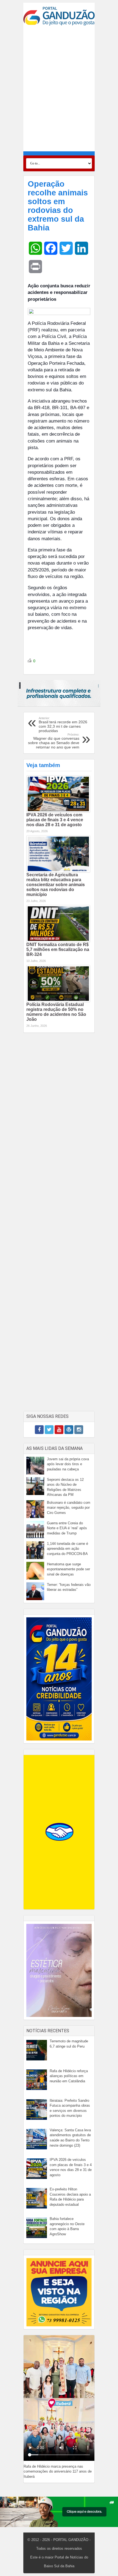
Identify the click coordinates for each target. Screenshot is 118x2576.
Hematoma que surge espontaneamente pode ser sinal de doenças (68, 1569)
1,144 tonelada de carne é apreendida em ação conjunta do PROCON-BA (68, 1549)
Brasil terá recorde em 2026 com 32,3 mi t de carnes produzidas (63, 725)
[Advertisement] (59, 88)
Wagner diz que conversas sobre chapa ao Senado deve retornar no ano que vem (54, 741)
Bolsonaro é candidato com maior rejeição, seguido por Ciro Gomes (69, 1508)
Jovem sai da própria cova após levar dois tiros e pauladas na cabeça (68, 1464)
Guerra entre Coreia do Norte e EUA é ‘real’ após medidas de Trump (67, 1528)
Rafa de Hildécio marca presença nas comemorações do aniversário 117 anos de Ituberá (58, 2471)
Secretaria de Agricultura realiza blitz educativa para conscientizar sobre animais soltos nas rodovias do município (56, 885)
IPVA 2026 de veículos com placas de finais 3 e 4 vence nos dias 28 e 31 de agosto (55, 820)
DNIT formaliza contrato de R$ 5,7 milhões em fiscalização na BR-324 (58, 949)
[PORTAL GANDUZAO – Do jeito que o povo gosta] (59, 16)
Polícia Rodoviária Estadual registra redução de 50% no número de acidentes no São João (56, 1012)
